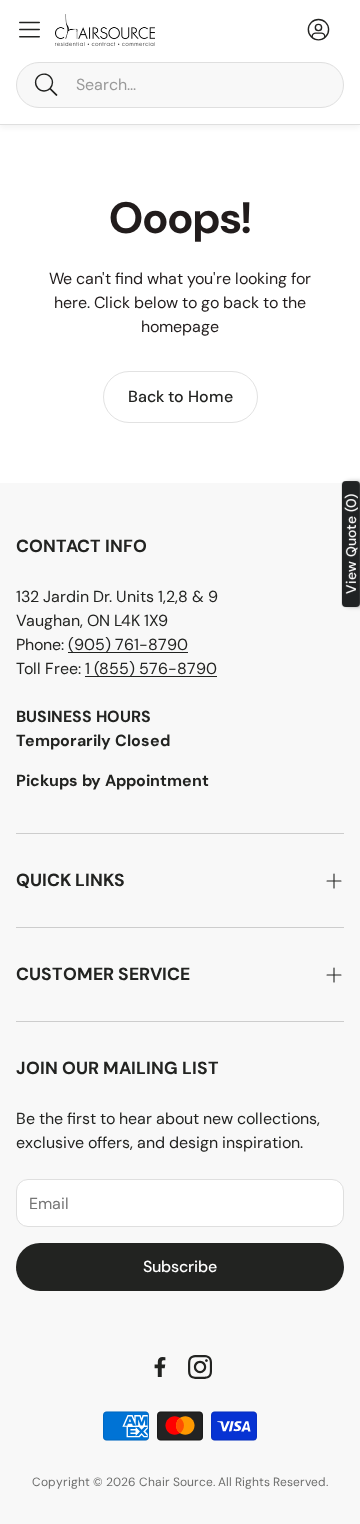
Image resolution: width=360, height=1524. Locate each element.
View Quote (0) (351, 544)
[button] (180, 85)
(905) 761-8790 (128, 644)
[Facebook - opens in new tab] (160, 1367)
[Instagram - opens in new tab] (200, 1367)
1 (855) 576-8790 (151, 668)
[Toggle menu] (29, 29)
